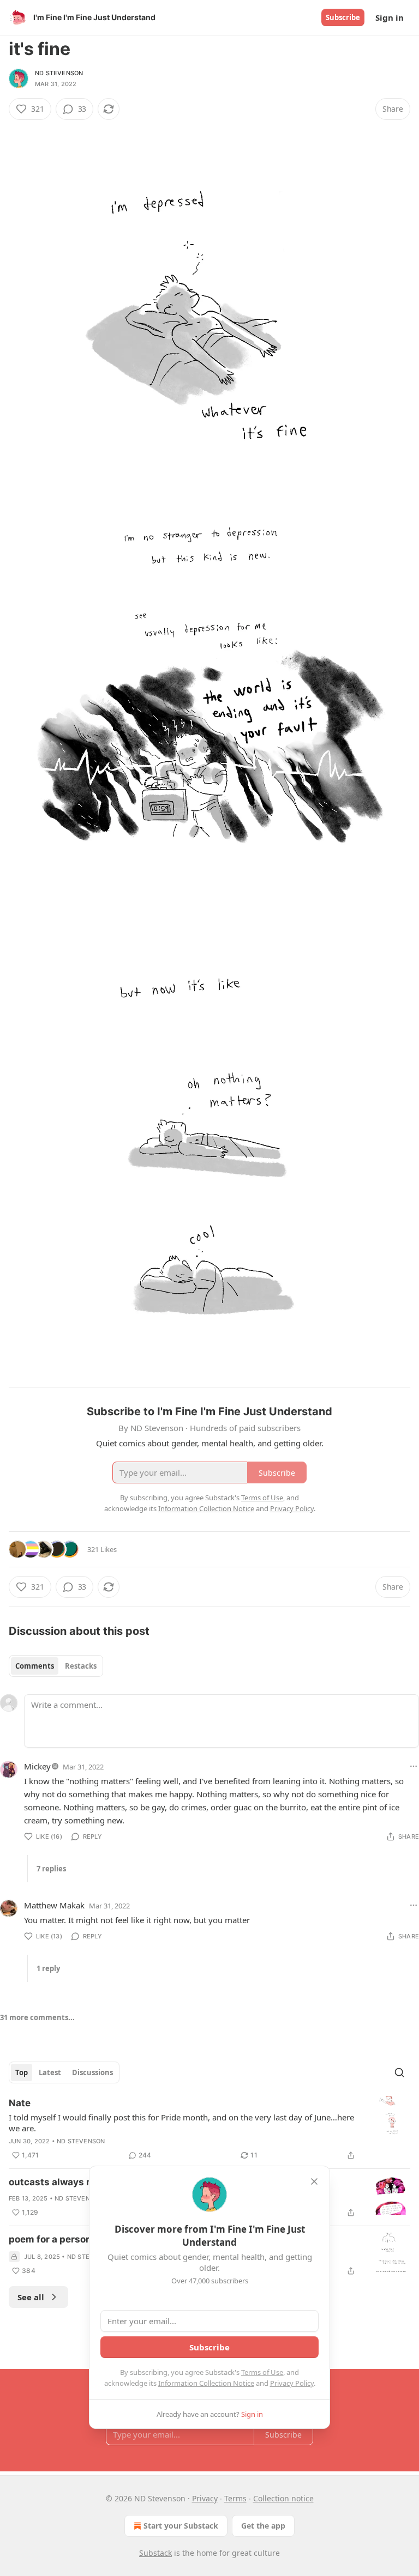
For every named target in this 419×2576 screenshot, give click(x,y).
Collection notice (283, 2498)
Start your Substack (181, 2526)
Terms (235, 2498)
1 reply (48, 1968)
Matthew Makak (54, 1905)
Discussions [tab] (92, 2072)
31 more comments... (37, 2017)
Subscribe (343, 17)
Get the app (263, 2526)
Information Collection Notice (206, 2383)
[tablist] (56, 1666)
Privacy (205, 2498)
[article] (209, 2129)
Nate (20, 2103)
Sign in (390, 17)
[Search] (399, 2072)
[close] (314, 2181)
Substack (155, 2553)
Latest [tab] (50, 2072)
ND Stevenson (59, 73)
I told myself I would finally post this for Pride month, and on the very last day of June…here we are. (181, 2123)
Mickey (37, 1766)
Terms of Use (262, 2372)
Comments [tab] (35, 1666)
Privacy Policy (292, 2383)
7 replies (51, 1869)
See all (31, 2297)
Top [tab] (22, 2072)
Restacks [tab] (81, 1666)
